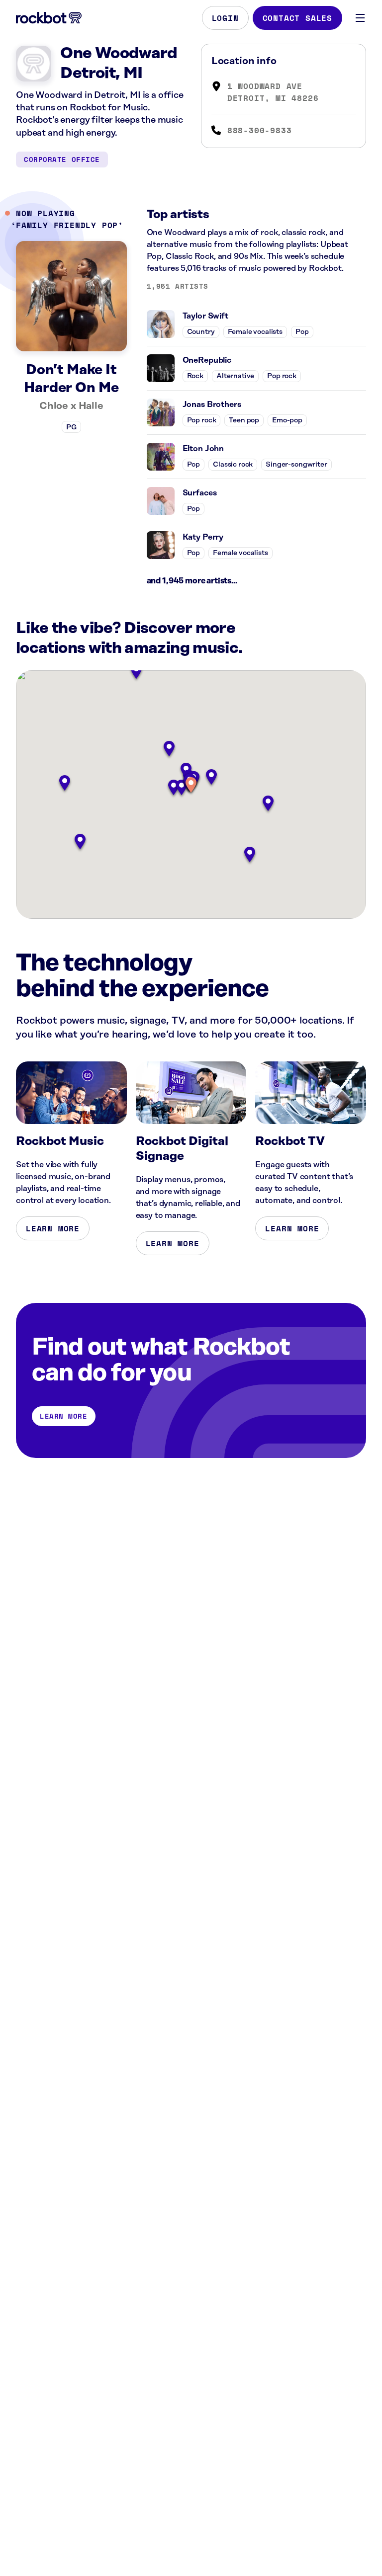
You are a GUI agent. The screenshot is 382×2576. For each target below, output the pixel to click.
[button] (191, 786)
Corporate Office (62, 159)
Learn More (53, 1228)
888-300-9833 (260, 130)
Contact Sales (297, 18)
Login (225, 18)
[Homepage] (49, 18)
